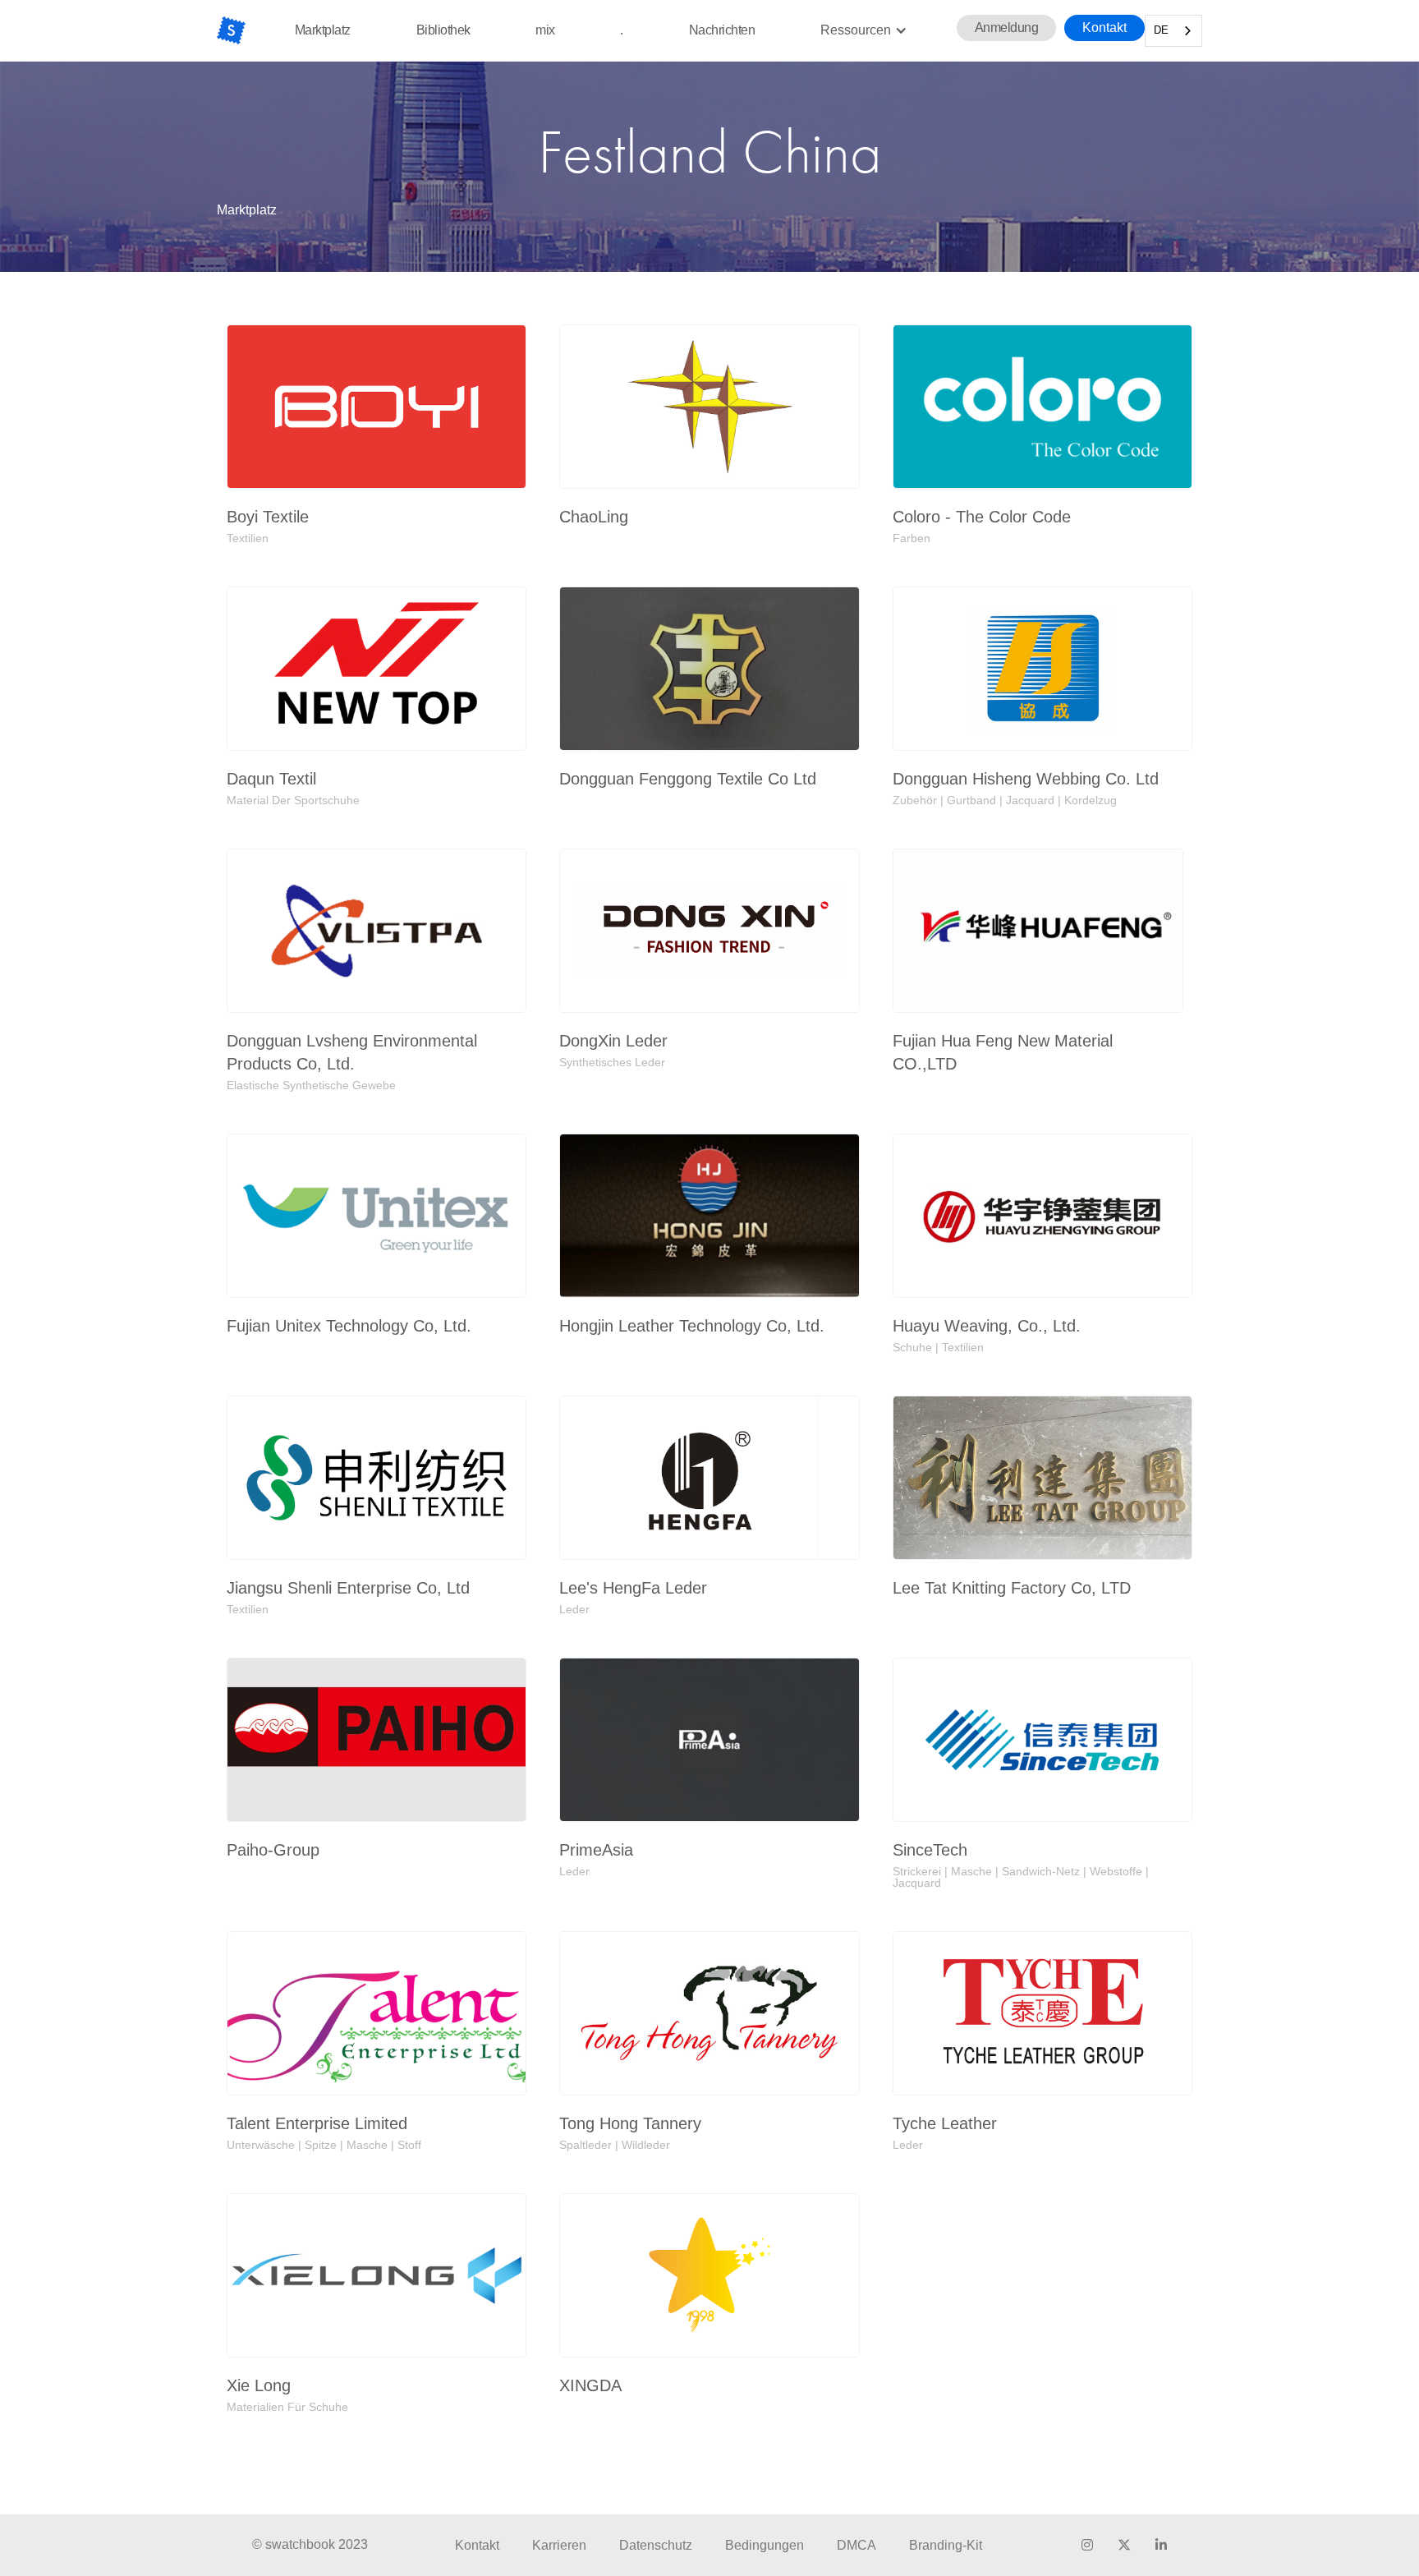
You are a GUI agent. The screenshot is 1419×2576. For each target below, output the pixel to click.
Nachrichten (722, 30)
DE (1161, 30)
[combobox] (1173, 31)
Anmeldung (1007, 28)
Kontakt (1104, 28)
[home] (231, 30)
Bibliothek (443, 30)
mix (545, 30)
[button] (864, 30)
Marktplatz (323, 30)
